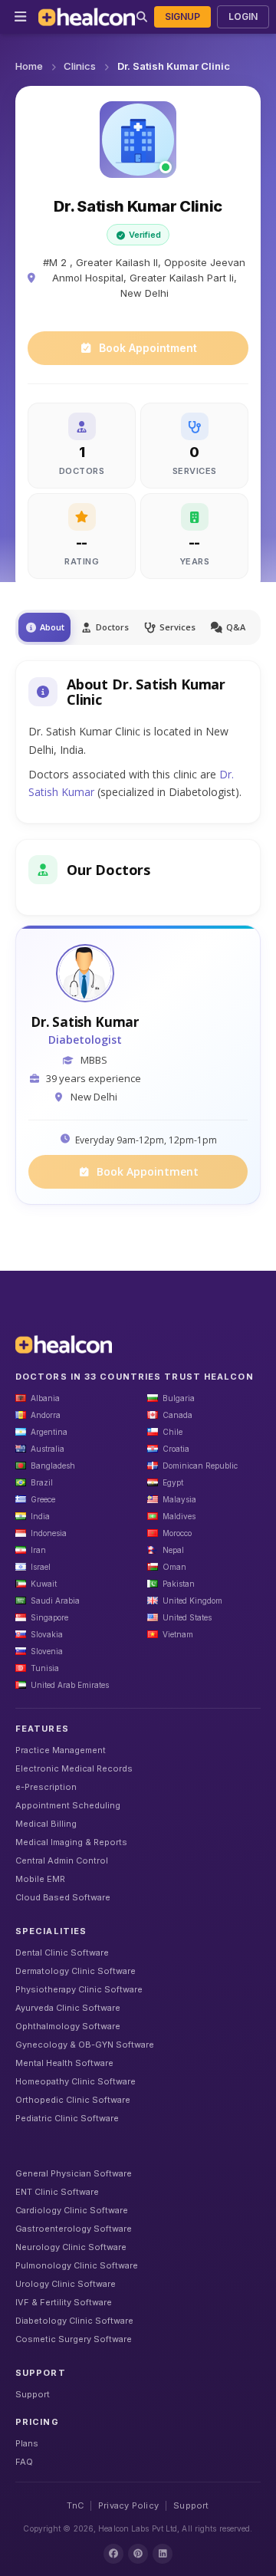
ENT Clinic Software (57, 2192)
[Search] (142, 17)
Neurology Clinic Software (71, 2247)
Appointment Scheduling (68, 1805)
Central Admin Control (62, 1860)
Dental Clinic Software (62, 1953)
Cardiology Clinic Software (72, 2210)
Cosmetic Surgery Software (74, 2339)
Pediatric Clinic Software (67, 2118)
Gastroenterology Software (74, 2229)
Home (29, 66)
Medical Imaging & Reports (71, 1842)
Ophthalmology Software (68, 2026)
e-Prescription (46, 1787)
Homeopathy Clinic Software (76, 2081)
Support (33, 2394)
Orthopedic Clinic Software (73, 2100)
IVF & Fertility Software (64, 2302)
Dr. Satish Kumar (85, 1022)
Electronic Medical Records (74, 1768)
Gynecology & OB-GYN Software (85, 2045)
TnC (75, 2505)
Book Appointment (148, 348)
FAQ (24, 2462)
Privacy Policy (128, 2505)
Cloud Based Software (63, 1897)
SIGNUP (182, 16)
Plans (27, 2443)
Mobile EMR (40, 1879)
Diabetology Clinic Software (74, 2321)
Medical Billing (46, 1824)
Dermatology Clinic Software (76, 1971)
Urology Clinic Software (66, 2284)
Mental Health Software (64, 2063)
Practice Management (61, 1750)
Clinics (80, 66)
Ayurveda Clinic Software (68, 2008)
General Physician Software (74, 2173)
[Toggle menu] (21, 17)
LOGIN (243, 16)
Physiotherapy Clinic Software (79, 1989)
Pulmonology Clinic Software (77, 2265)
